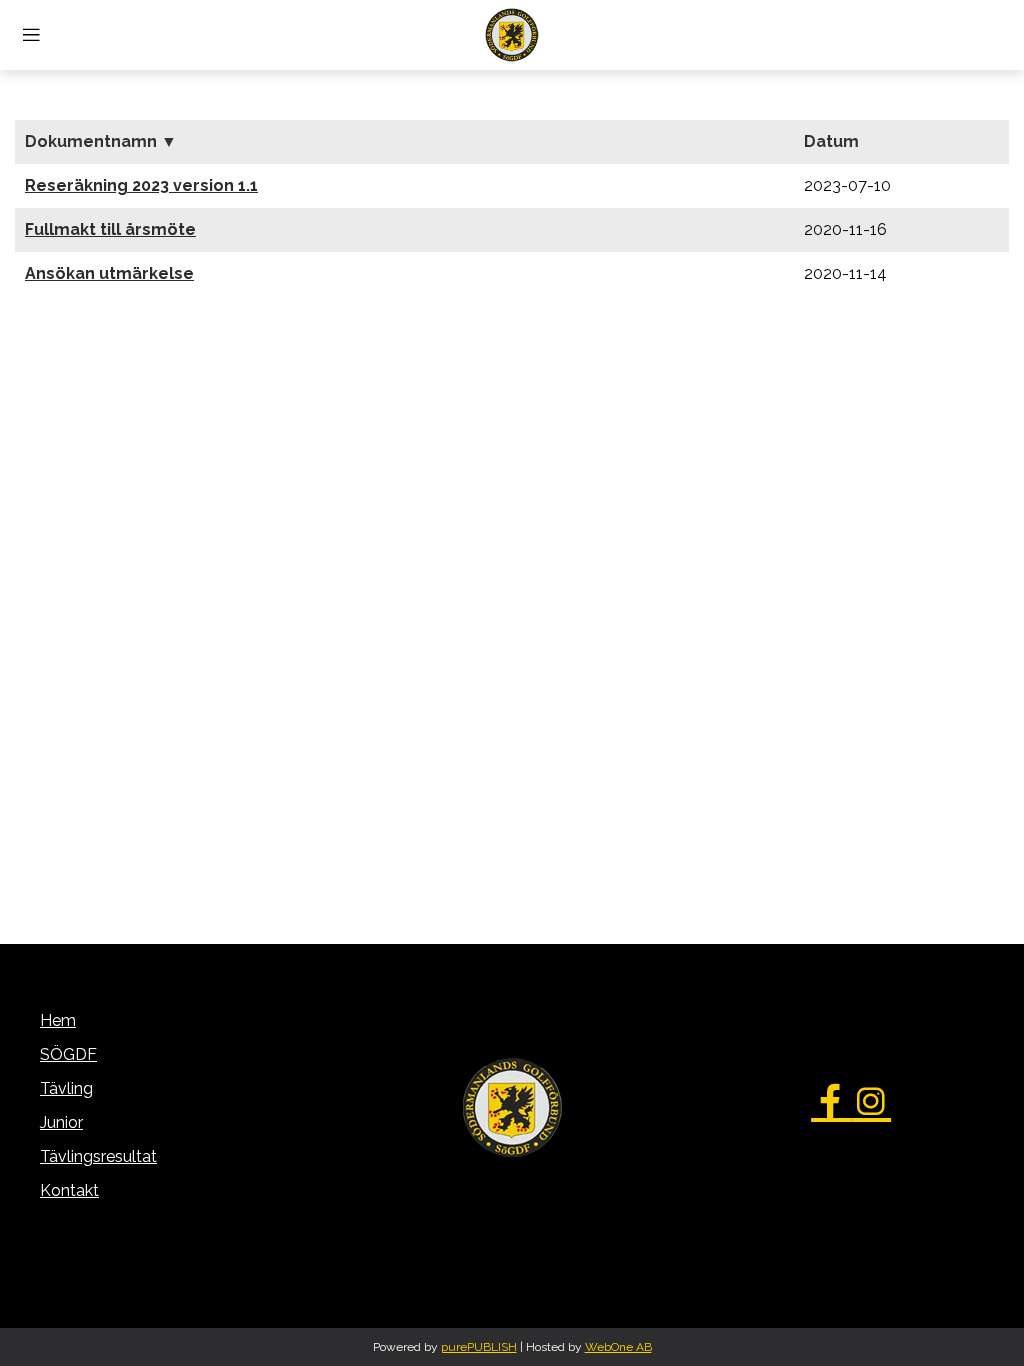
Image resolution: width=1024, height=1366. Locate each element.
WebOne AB (618, 1347)
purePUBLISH (479, 1347)
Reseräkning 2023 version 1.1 (141, 185)
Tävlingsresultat (98, 1156)
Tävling (66, 1088)
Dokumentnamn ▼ (101, 141)
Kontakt (69, 1190)
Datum (831, 141)
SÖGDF (68, 1054)
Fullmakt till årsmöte (110, 229)
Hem (58, 1020)
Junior (61, 1122)
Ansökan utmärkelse (109, 273)
